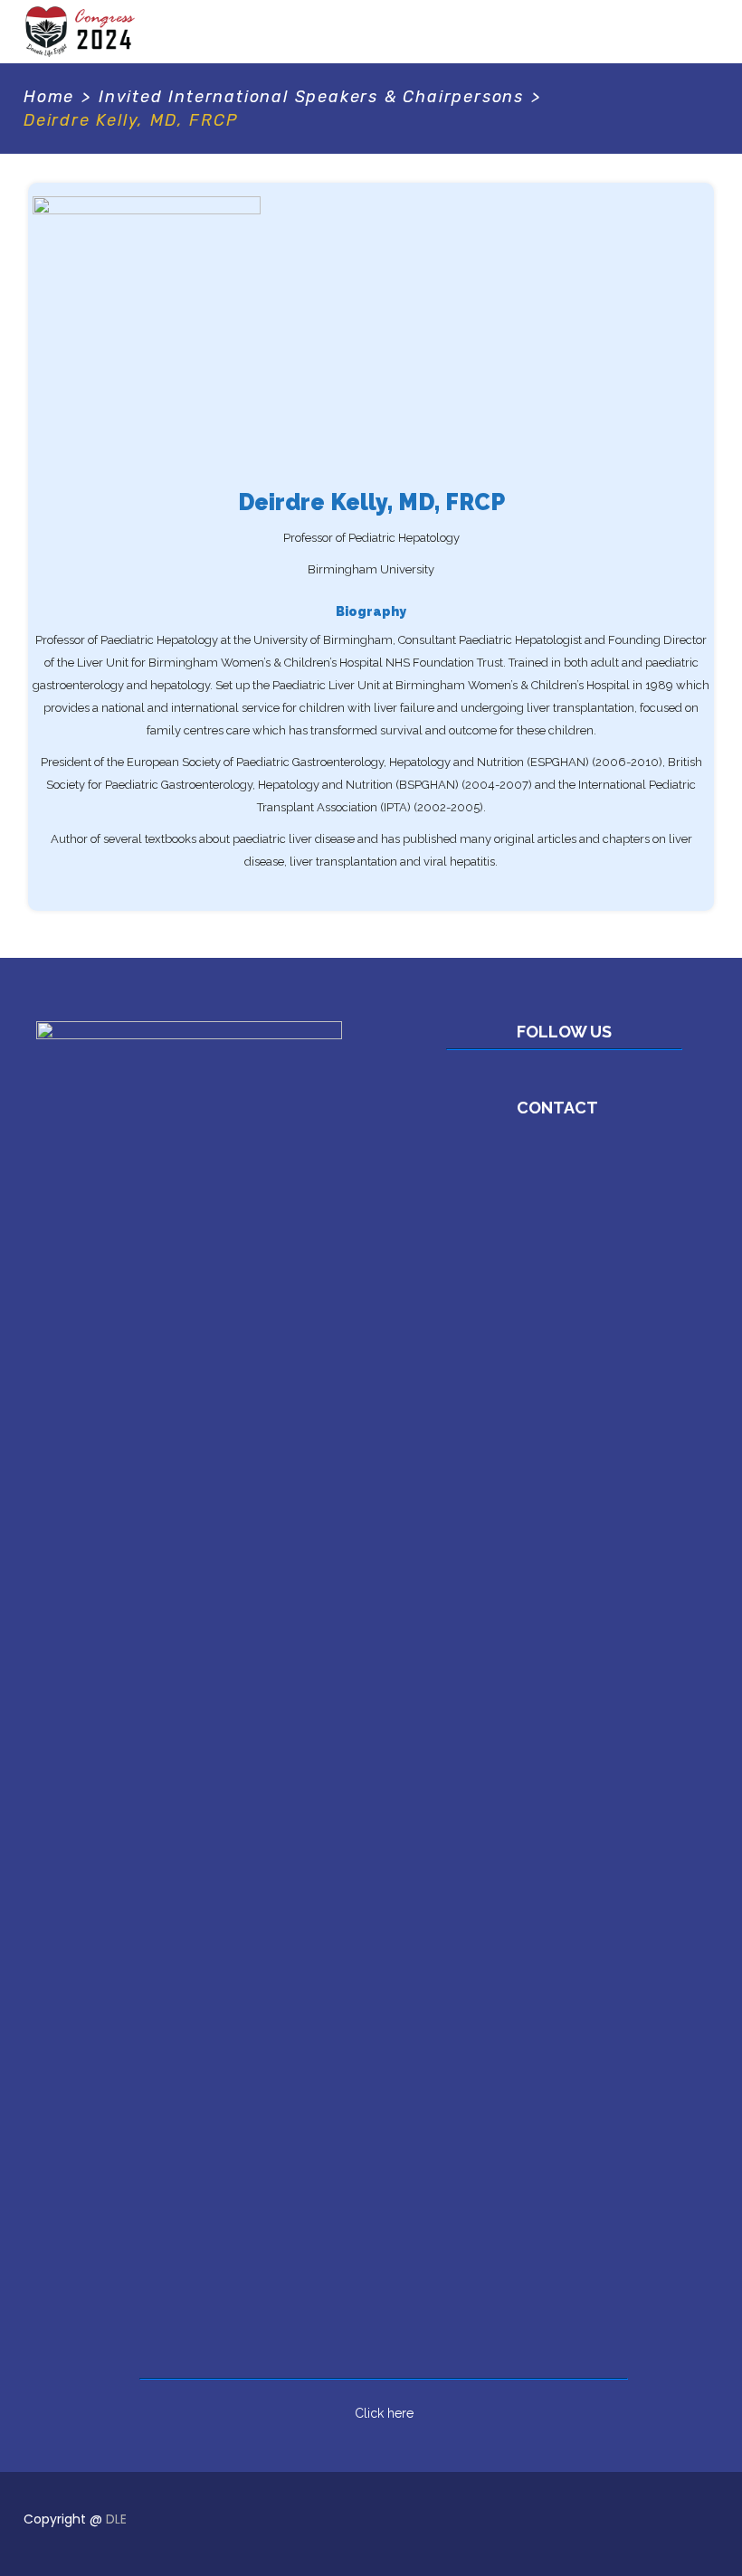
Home (49, 97)
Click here (384, 2413)
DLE (116, 2519)
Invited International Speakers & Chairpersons (311, 97)
